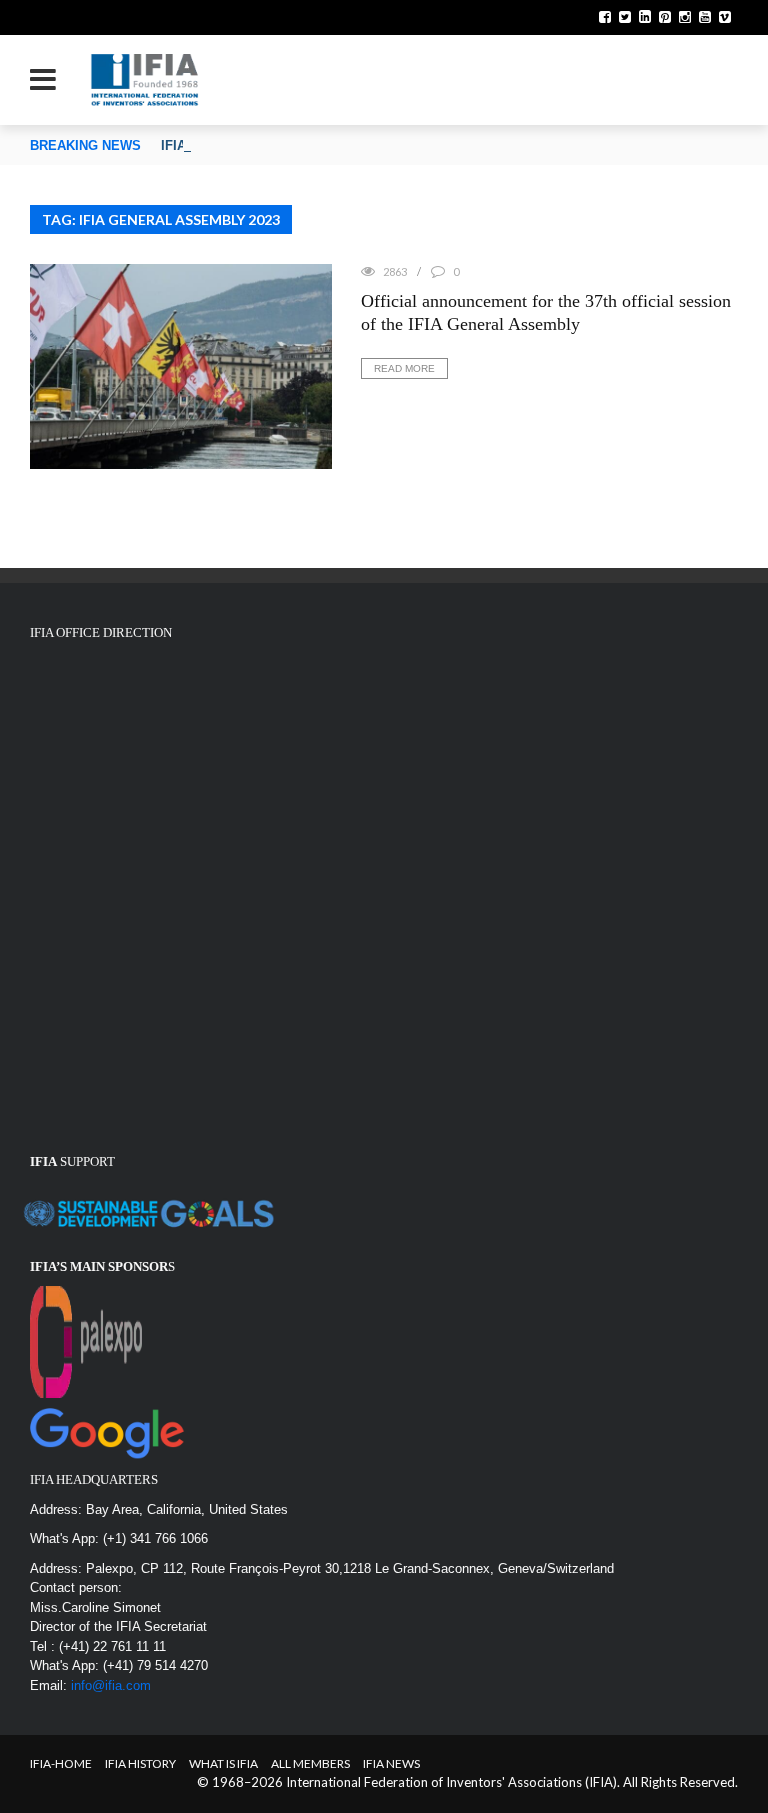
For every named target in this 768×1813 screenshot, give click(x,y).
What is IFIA (223, 1763)
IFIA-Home (61, 1763)
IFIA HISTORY (140, 1763)
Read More (404, 368)
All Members (310, 1763)
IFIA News (391, 1763)
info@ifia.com (111, 1685)
